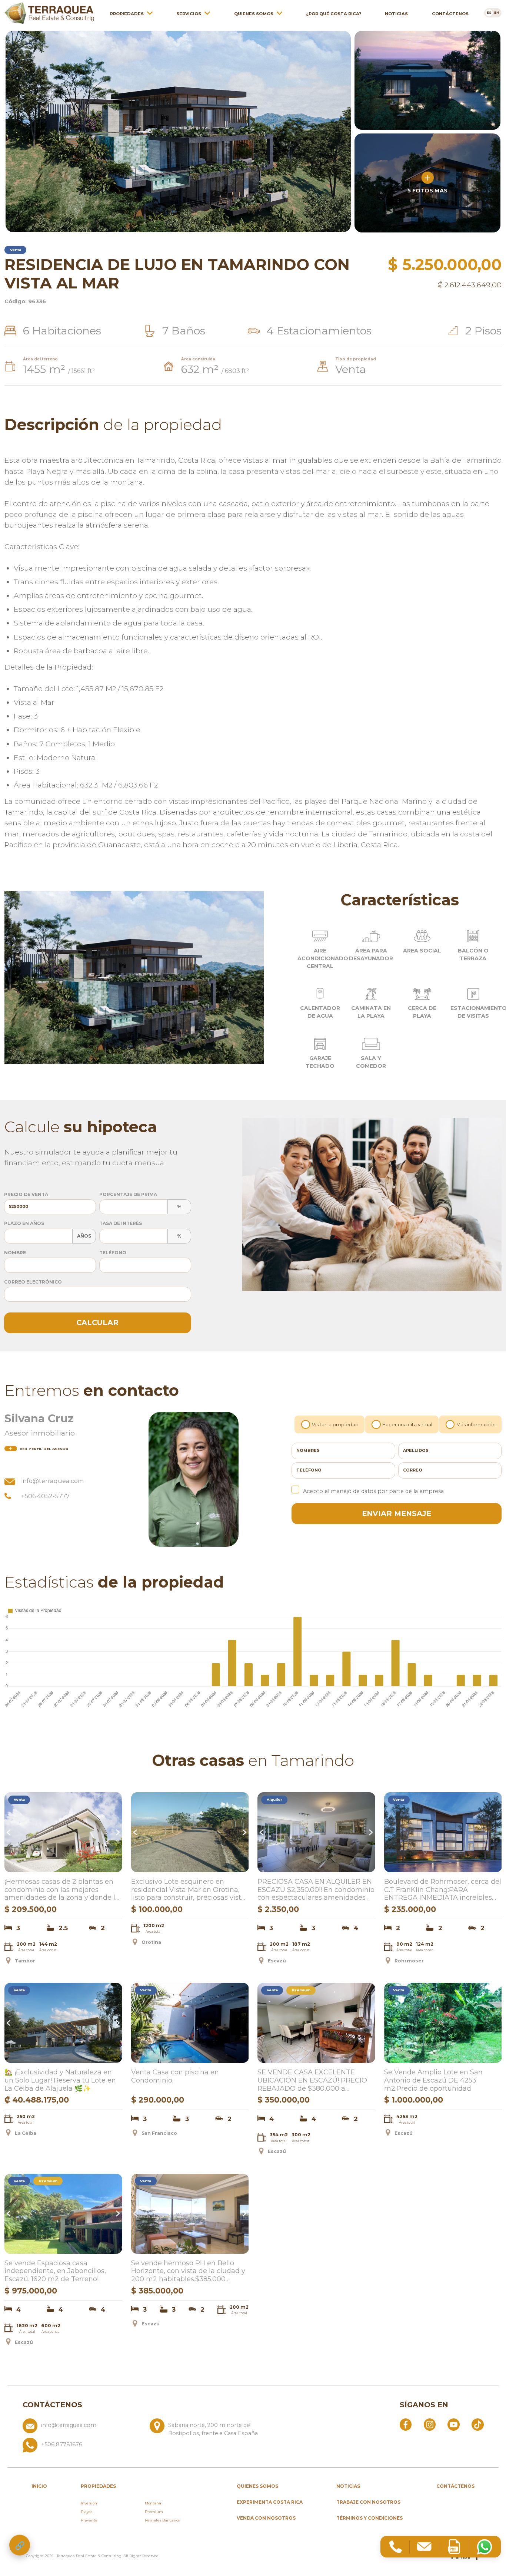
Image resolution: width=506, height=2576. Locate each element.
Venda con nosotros (266, 2518)
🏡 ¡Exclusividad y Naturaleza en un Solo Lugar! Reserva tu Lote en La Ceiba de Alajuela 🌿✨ (60, 2080)
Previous (10, 1832)
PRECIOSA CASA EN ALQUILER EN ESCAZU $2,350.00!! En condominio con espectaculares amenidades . (316, 1890)
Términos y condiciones (369, 2518)
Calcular (97, 1322)
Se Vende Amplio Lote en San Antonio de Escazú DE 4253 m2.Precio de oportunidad (433, 2080)
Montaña (153, 2503)
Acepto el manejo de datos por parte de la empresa (373, 1491)
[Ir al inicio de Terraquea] (49, 13)
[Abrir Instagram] (430, 2424)
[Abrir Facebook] (406, 2424)
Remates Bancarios (162, 2520)
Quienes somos (254, 14)
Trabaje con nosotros (368, 2502)
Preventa (89, 2520)
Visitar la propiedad (335, 1425)
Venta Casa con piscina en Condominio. (175, 2076)
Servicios (189, 14)
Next (117, 1832)
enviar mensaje (397, 1513)
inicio (39, 2486)
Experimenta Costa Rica (270, 2502)
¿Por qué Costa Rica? (334, 14)
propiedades (98, 2486)
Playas (86, 2512)
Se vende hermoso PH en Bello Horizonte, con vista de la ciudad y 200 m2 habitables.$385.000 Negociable (188, 2272)
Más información (476, 1425)
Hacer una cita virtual (407, 1425)
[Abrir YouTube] (453, 2424)
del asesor (44, 1449)
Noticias (396, 14)
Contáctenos (450, 14)
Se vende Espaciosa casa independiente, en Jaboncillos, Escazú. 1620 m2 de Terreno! (55, 2271)
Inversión (89, 2503)
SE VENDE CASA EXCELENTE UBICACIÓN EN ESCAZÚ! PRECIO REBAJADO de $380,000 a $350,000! (312, 2081)
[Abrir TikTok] (477, 2424)
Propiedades (127, 14)
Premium (154, 2512)
